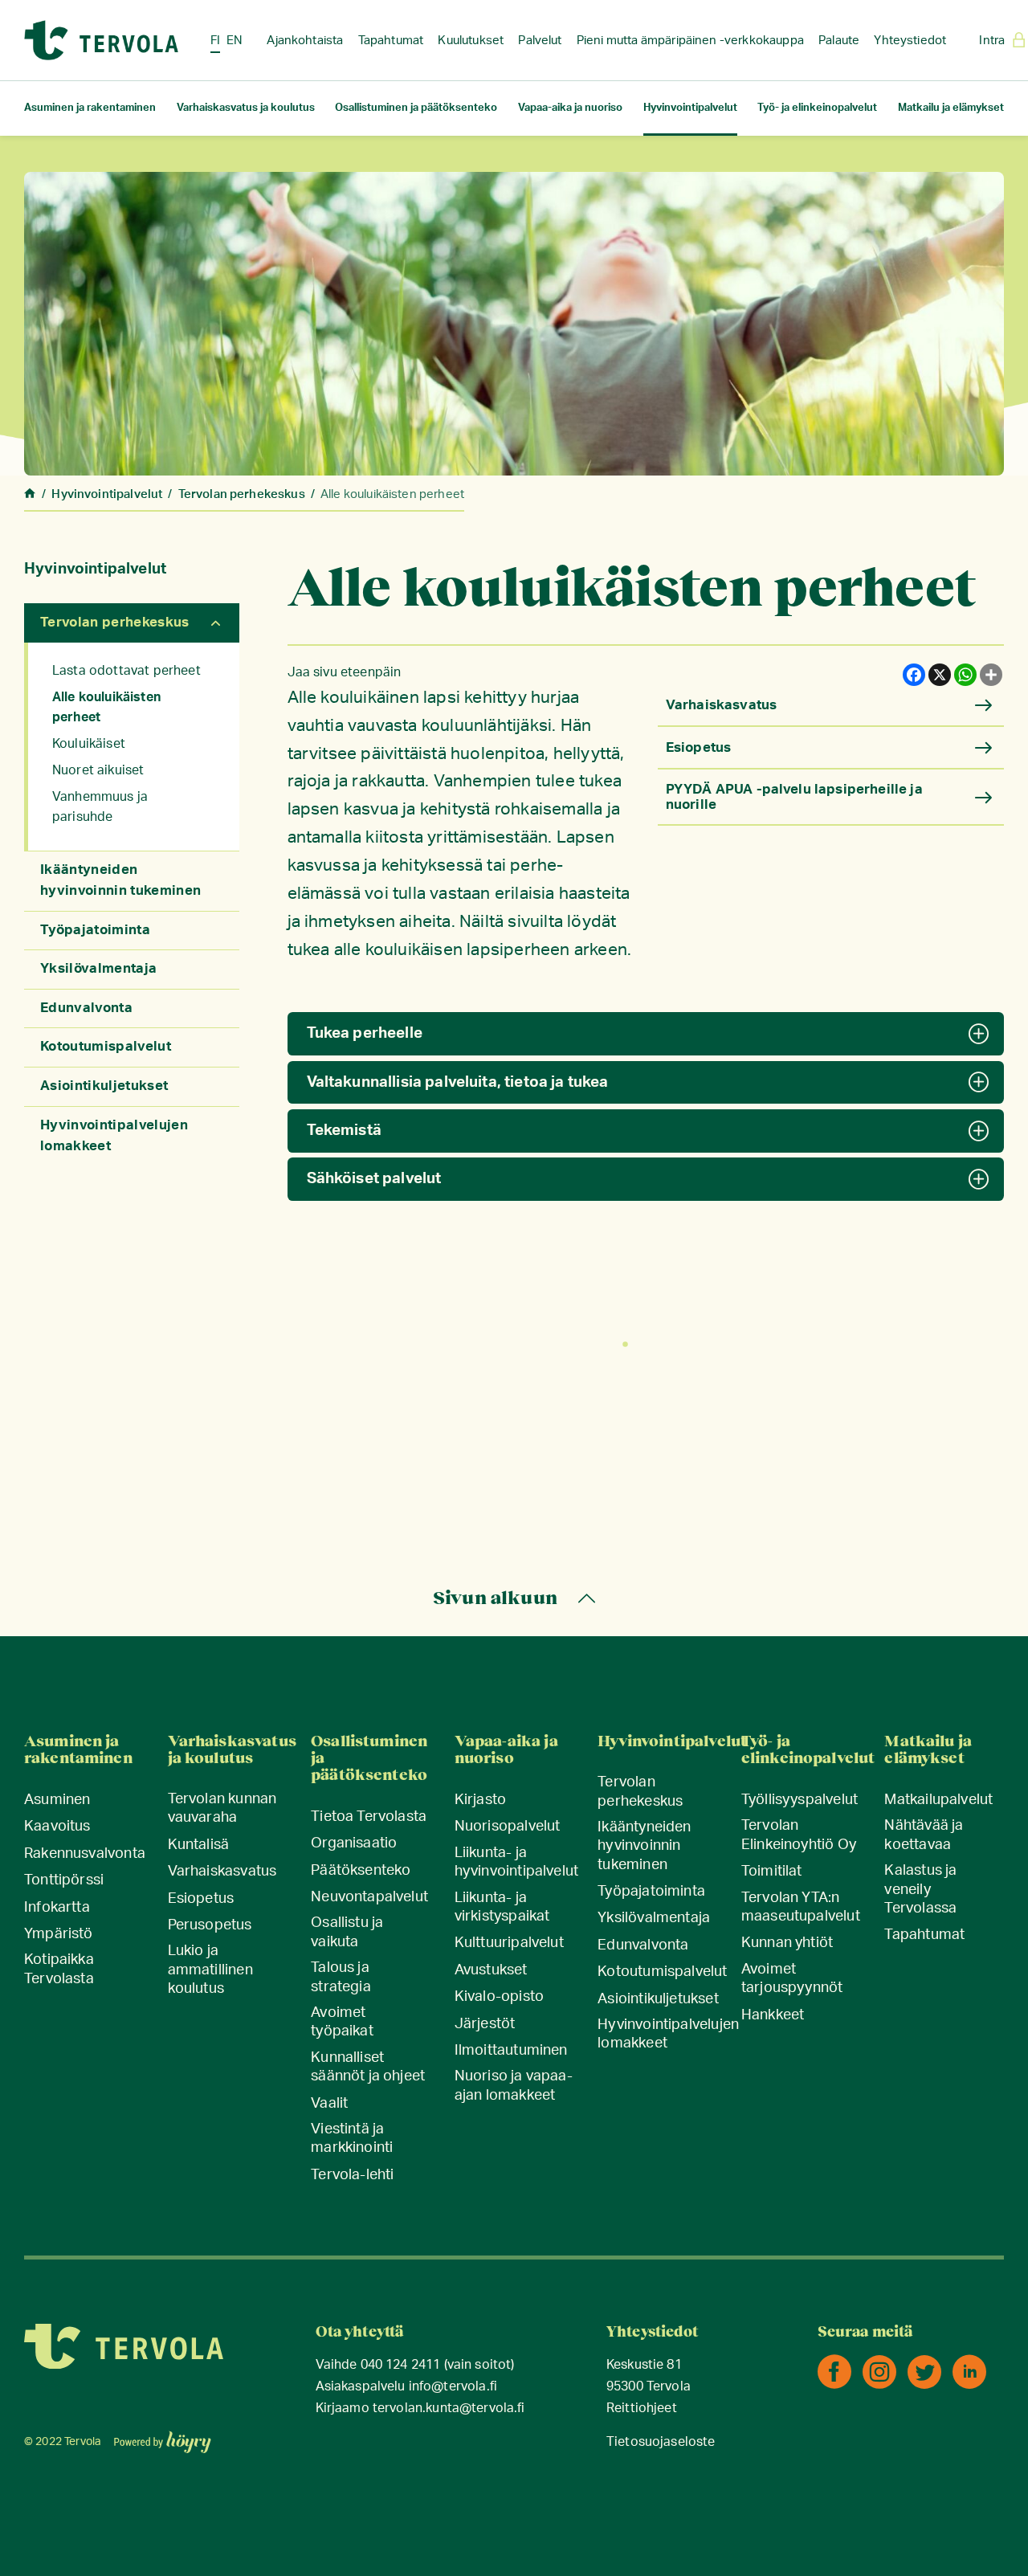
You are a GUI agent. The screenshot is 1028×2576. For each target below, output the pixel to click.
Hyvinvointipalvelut (690, 108)
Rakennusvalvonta (85, 1854)
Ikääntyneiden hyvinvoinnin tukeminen (644, 1846)
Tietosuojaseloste (661, 2442)
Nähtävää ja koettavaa (924, 1835)
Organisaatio (354, 1843)
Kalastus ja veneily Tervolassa (920, 1890)
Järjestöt (485, 2024)
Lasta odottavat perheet (126, 671)
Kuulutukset (471, 41)
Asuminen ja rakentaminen (90, 108)
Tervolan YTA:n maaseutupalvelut (801, 1907)
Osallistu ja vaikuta (347, 1932)
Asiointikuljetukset (104, 1086)
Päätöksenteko (361, 1871)
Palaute (839, 41)
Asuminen (57, 1800)
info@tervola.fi (453, 2387)
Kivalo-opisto (499, 1997)
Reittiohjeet (642, 2409)
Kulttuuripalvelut (509, 1943)
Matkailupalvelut (938, 1800)
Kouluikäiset (89, 744)
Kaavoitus (57, 1827)
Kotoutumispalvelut (106, 1046)
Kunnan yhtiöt (787, 1943)
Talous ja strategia (341, 1977)
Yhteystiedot (910, 41)
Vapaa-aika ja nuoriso (570, 108)
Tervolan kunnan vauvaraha (222, 1809)
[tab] (646, 1034)
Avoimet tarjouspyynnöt (792, 1979)
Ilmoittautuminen (511, 2051)
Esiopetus (201, 1899)
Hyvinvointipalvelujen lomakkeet (668, 2034)
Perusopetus (210, 1925)
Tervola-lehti (352, 2175)
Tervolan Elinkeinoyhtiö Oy (799, 1835)
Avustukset (491, 1970)
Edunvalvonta (86, 1008)
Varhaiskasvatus (222, 1872)
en (235, 41)
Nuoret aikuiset (98, 770)
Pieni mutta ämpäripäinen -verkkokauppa (690, 41)
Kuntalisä (199, 1845)
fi (215, 41)
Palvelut (540, 41)
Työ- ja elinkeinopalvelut (817, 108)
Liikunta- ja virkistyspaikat (502, 1907)
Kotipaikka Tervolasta (59, 1969)
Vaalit (329, 2104)
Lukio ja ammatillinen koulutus (210, 1970)
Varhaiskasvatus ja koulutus (246, 108)
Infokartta (57, 1908)
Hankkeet (773, 2015)
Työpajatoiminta (95, 930)
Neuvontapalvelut (369, 1897)
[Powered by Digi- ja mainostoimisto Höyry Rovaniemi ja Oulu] (163, 2437)
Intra (992, 41)
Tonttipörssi (64, 1880)
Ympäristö (59, 1934)
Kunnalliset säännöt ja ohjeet (368, 2067)
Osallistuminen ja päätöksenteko (416, 108)
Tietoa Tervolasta (369, 1817)
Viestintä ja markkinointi (352, 2139)
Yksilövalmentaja (98, 968)
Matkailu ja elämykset (951, 108)
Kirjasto (480, 1800)
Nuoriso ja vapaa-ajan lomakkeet (514, 2086)
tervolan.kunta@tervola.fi (449, 2409)
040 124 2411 (401, 2365)
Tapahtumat (391, 41)
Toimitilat (772, 1872)
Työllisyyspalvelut (800, 1800)
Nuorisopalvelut (508, 1827)
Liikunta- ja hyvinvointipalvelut (516, 1862)
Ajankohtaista (305, 41)
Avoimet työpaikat (342, 2022)
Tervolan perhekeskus (115, 622)
